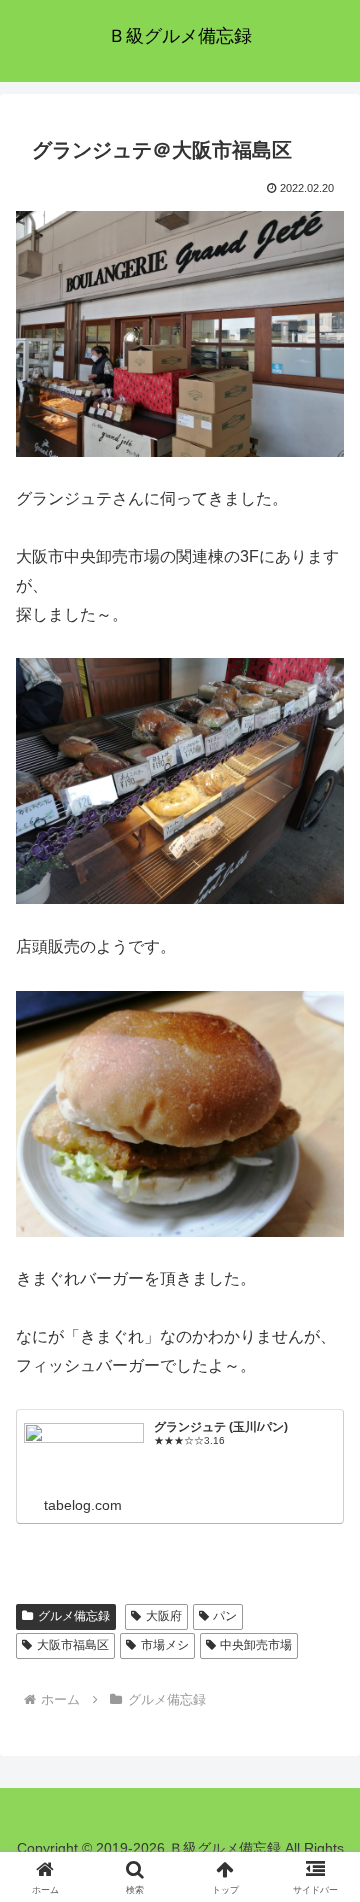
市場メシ (165, 1645)
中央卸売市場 (256, 1645)
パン (225, 1616)
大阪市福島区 (73, 1645)
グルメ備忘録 (74, 1616)
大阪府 (164, 1616)
